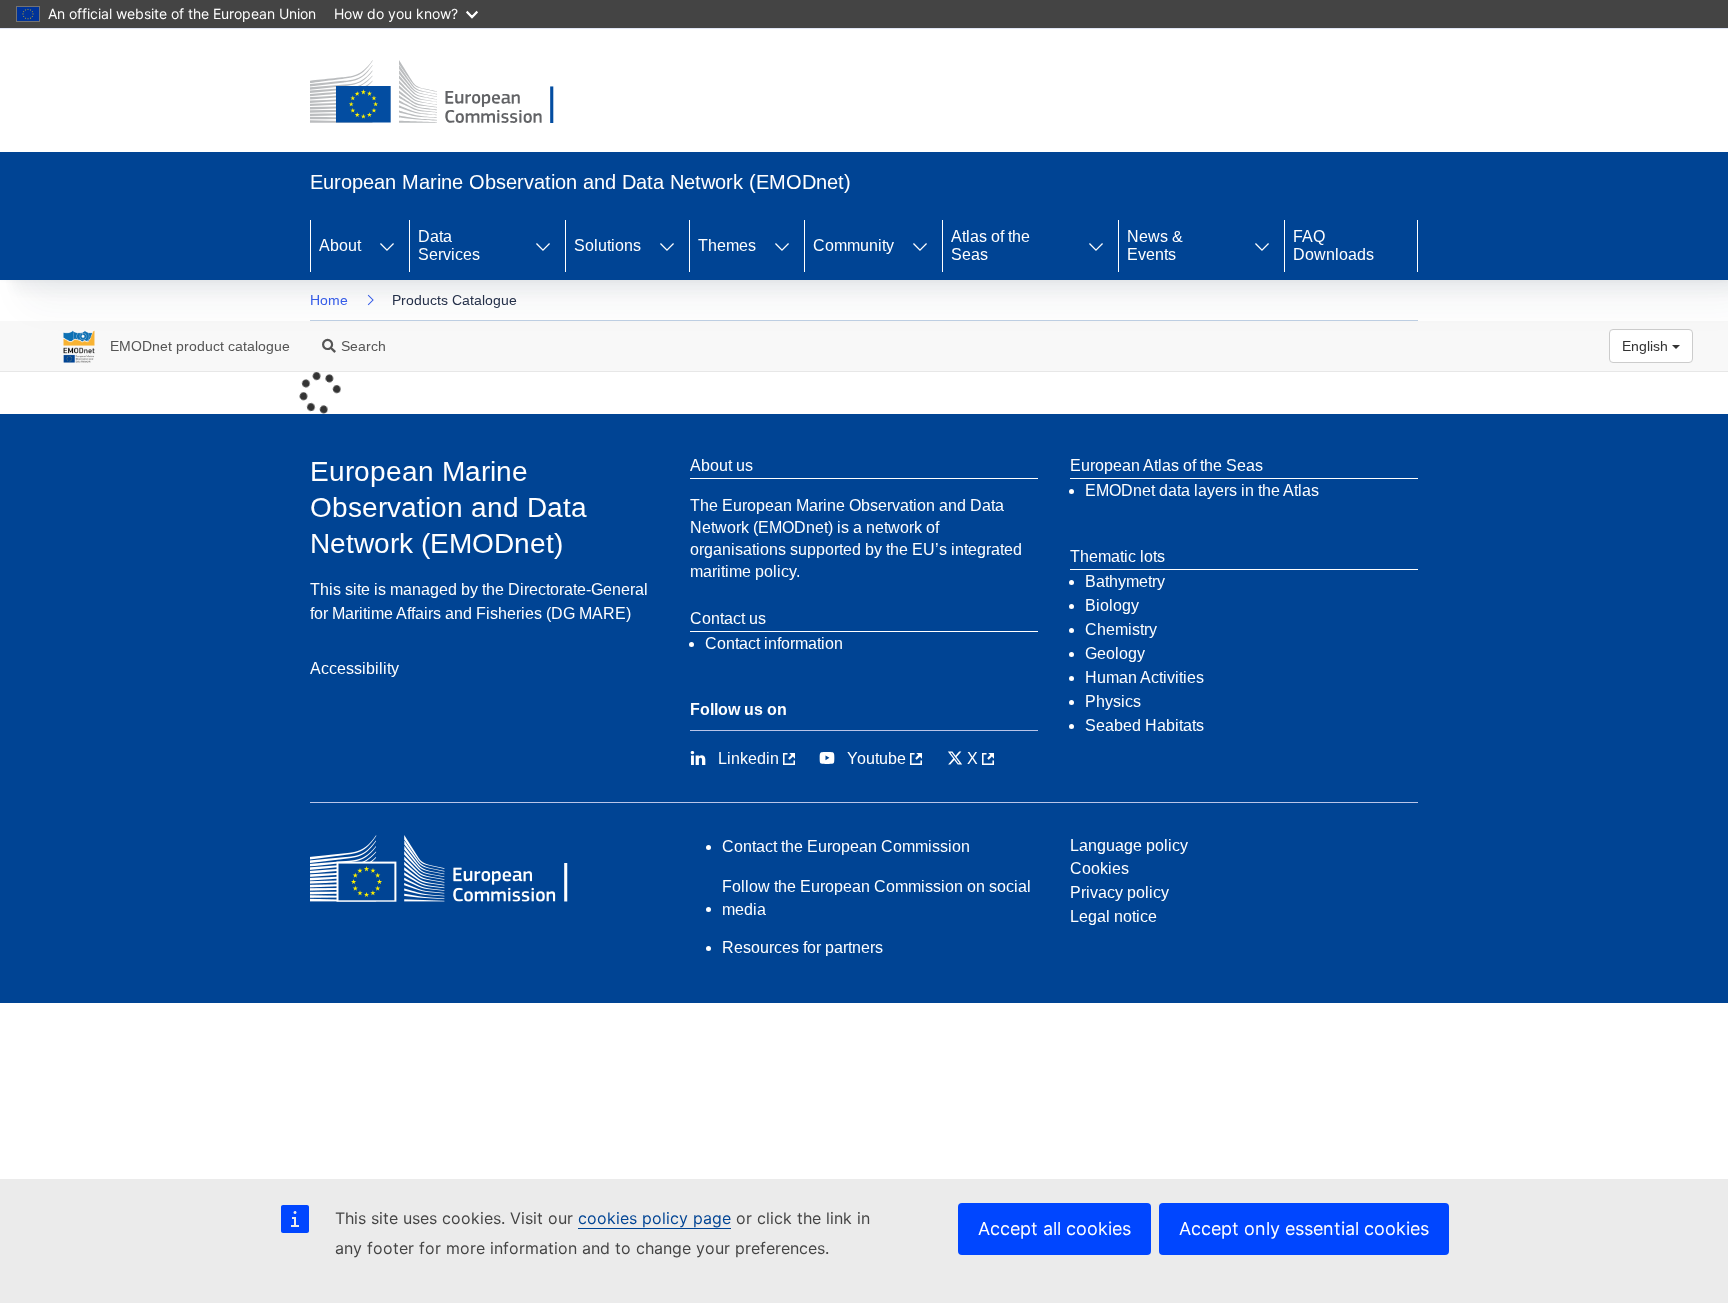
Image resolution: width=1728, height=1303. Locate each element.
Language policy (1129, 845)
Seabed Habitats (1144, 725)
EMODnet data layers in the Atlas (1202, 490)
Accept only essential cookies (1304, 1228)
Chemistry (1121, 629)
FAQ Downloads (1333, 245)
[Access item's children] (387, 246)
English (1647, 346)
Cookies (1099, 868)
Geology (1115, 653)
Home (329, 300)
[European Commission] (447, 94)
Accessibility (354, 668)
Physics (1113, 701)
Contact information (774, 643)
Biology (1112, 605)
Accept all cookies (1054, 1228)
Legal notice (1113, 916)
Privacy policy (1119, 892)
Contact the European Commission (846, 846)
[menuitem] (170, 346)
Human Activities (1144, 677)
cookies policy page (654, 1218)
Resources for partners (802, 947)
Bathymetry (1125, 581)
